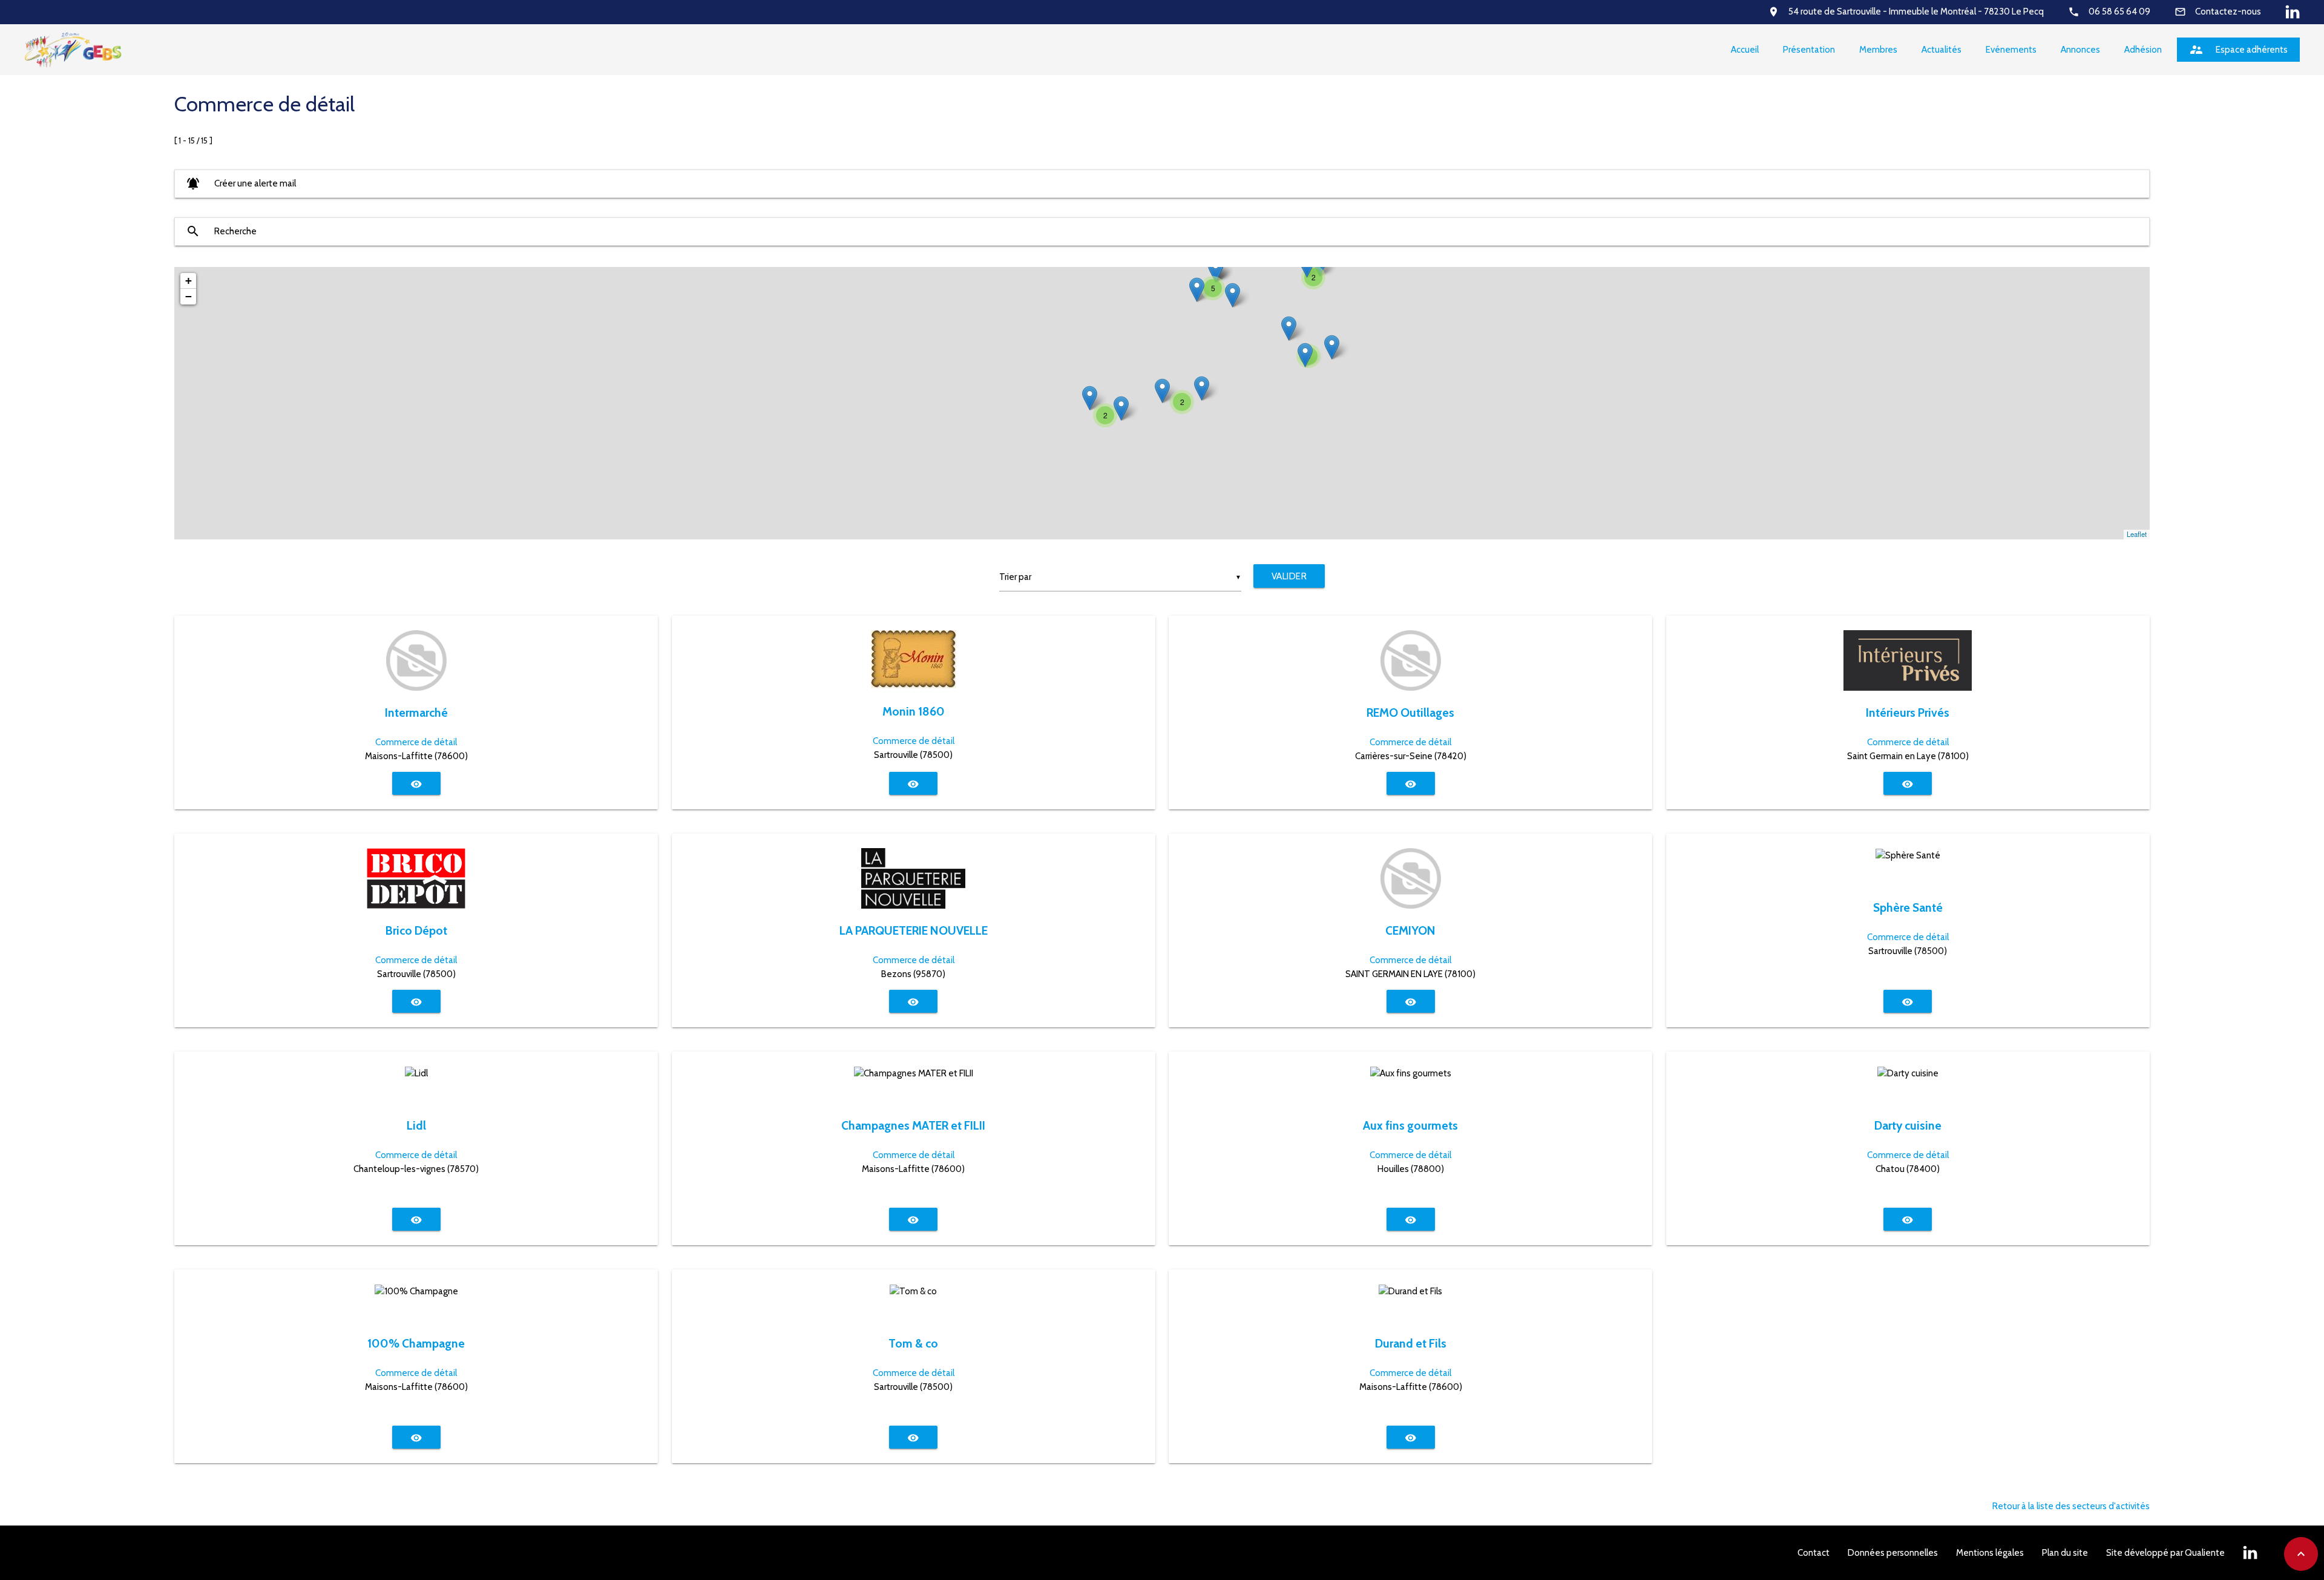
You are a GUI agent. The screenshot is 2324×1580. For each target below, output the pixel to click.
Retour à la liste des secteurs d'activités (2071, 1506)
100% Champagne (416, 1343)
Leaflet (2137, 534)
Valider (1289, 576)
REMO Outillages (1410, 713)
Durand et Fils (1411, 1343)
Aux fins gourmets (1410, 1125)
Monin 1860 (914, 711)
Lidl (416, 1125)
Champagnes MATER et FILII (913, 1125)
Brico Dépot (416, 930)
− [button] (189, 296)
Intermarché (416, 713)
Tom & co (913, 1343)
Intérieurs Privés (1908, 713)
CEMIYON (1410, 930)
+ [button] (189, 281)
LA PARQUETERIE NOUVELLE (914, 930)
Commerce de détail (416, 742)
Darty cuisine (1908, 1125)
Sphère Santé (1908, 907)
